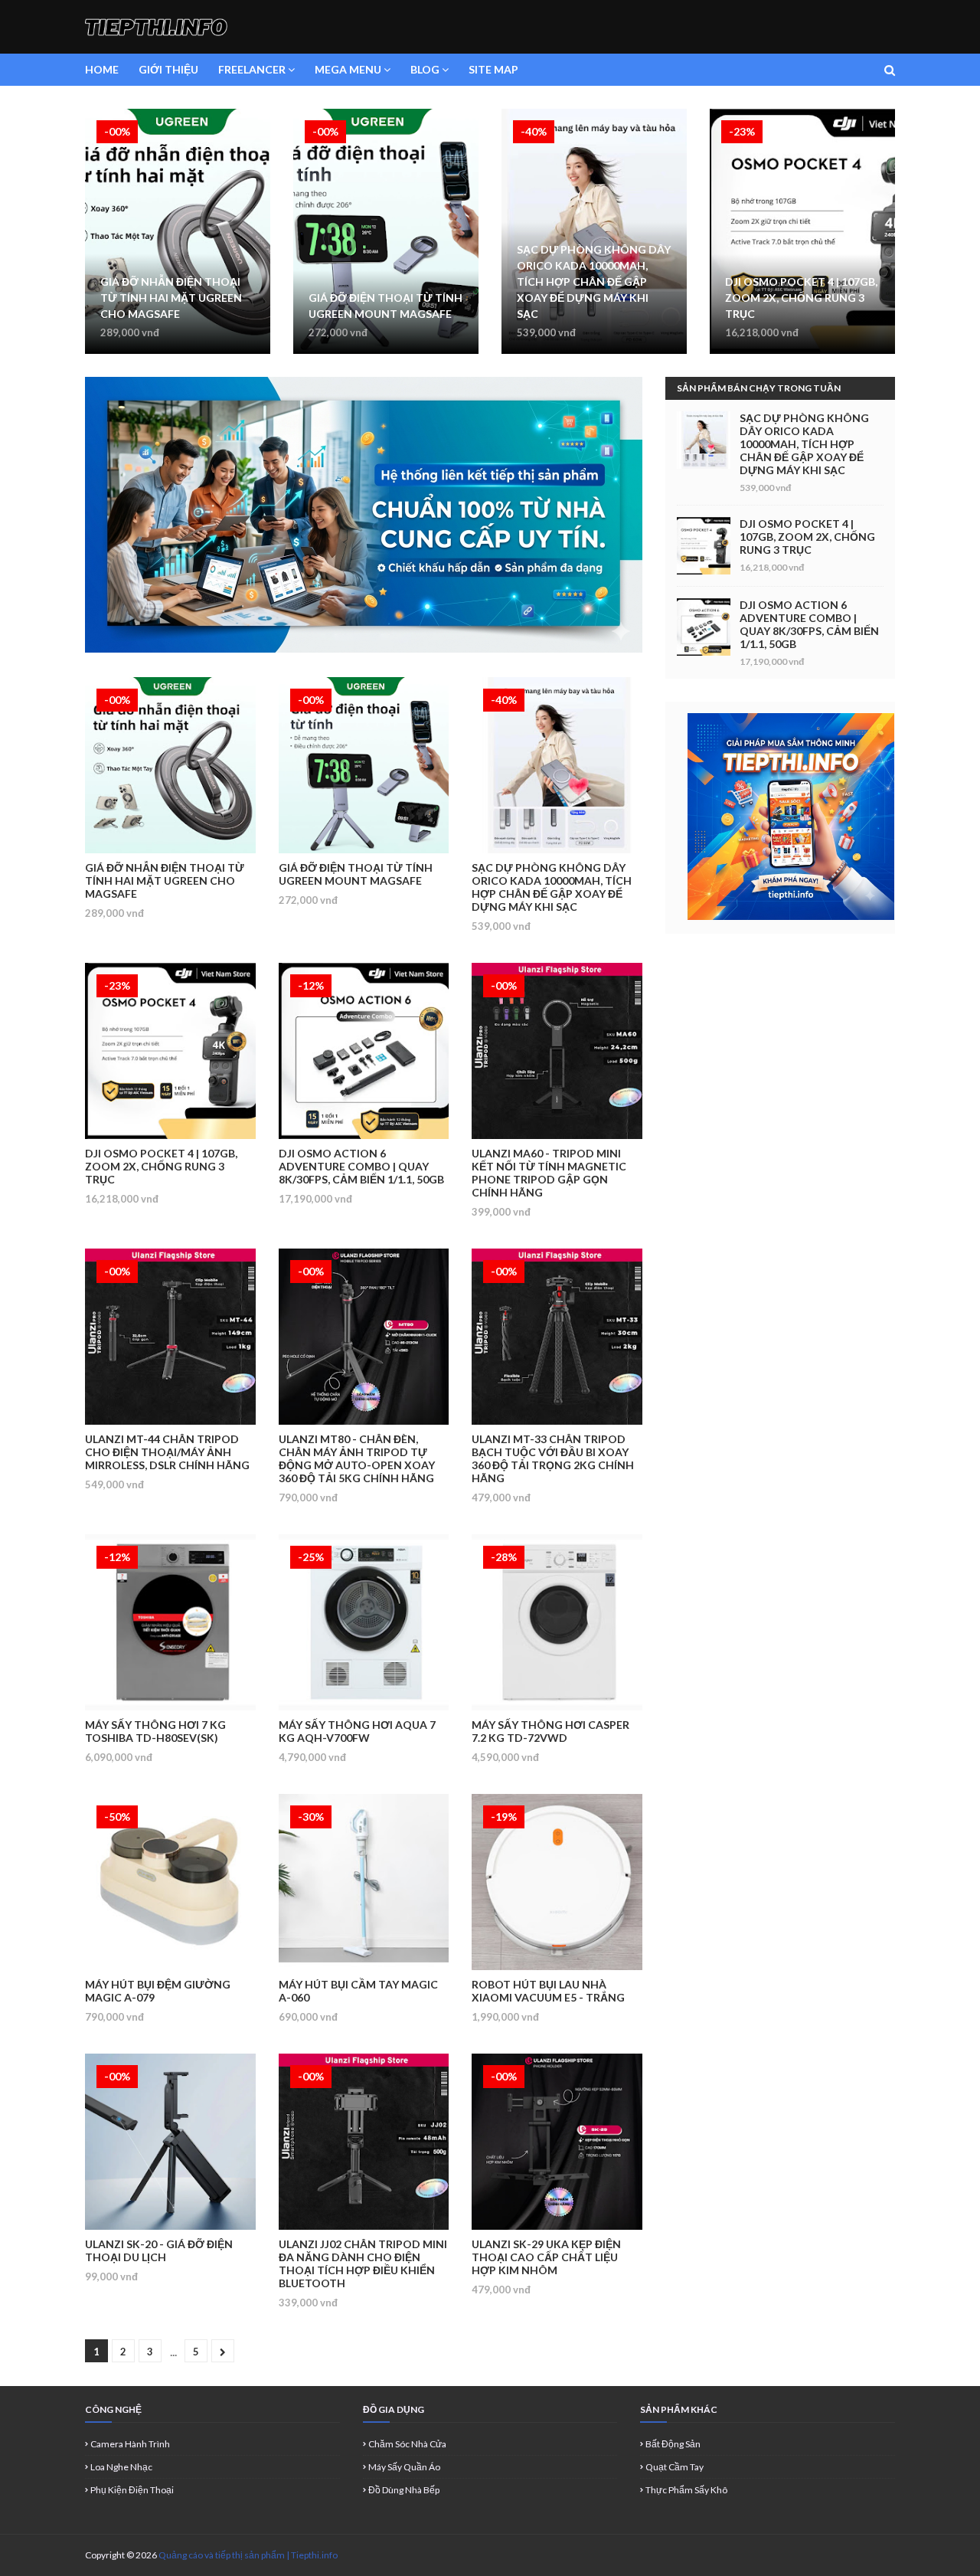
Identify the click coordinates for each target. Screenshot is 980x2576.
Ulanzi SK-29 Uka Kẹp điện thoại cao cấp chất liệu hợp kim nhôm (546, 2257)
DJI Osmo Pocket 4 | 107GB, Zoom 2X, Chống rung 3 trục (801, 298)
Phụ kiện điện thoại (132, 2490)
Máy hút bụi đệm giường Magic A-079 (158, 1991)
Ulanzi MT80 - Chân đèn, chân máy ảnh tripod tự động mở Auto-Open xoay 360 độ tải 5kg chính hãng (357, 1458)
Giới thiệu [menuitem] (168, 69)
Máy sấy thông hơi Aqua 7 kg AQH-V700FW (357, 1731)
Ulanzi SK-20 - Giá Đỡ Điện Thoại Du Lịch (159, 2250)
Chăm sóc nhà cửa (407, 2444)
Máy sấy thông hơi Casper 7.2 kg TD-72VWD (550, 1731)
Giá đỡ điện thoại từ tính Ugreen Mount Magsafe (385, 306)
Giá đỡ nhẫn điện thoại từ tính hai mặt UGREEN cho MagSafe (171, 298)
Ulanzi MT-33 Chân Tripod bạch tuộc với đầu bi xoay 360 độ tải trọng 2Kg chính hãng (553, 1458)
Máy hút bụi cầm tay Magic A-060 (358, 1991)
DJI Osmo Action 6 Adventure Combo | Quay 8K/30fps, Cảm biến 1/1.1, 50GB (361, 1166)
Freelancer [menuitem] (252, 69)
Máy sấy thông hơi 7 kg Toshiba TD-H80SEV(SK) (155, 1731)
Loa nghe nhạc (121, 2467)
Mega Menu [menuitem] (348, 69)
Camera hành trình (130, 2444)
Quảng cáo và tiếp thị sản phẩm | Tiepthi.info (248, 2555)
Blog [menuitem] (425, 69)
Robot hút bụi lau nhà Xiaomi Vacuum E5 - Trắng (548, 1991)
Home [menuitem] (102, 69)
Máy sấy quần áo (404, 2467)
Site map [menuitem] (493, 69)
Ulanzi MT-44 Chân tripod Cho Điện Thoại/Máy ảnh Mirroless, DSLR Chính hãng (167, 1452)
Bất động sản (673, 2444)
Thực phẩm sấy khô (686, 2490)
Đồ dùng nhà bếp (404, 2490)
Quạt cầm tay (675, 2467)
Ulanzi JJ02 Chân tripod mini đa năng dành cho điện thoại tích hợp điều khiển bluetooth (363, 2263)
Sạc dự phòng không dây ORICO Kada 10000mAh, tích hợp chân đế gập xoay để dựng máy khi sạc (594, 281)
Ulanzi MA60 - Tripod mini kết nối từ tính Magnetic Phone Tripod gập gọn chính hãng (549, 1173)
